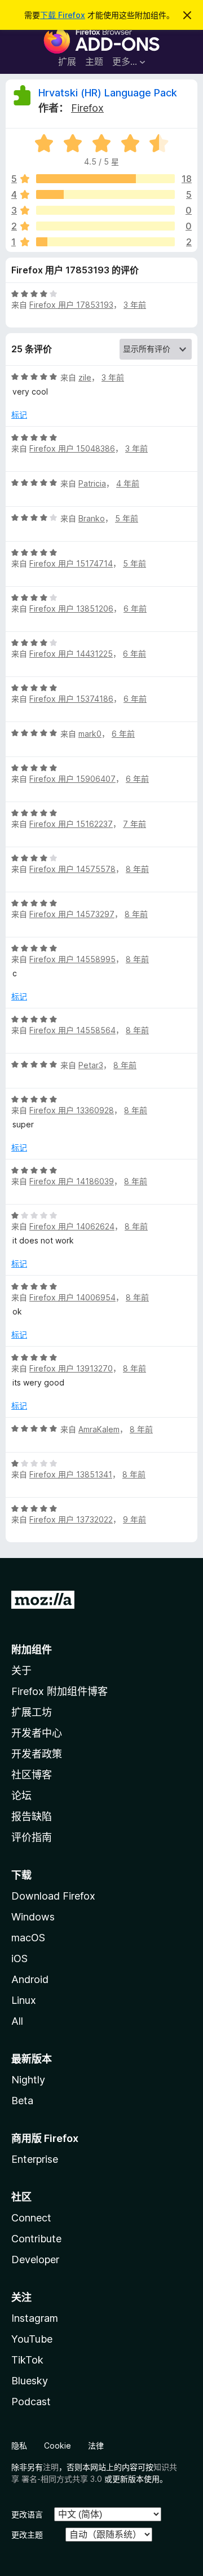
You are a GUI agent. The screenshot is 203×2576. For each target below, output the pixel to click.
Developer (35, 2259)
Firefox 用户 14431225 (71, 654)
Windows (33, 1917)
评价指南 (32, 1837)
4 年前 (128, 483)
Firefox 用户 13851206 (71, 608)
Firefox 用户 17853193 (71, 305)
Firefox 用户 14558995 (72, 959)
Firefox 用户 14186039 (72, 1181)
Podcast (31, 2402)
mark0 (90, 734)
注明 (51, 2467)
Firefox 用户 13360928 (72, 1110)
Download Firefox (53, 1896)
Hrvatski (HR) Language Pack (108, 93)
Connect (31, 2218)
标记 (19, 415)
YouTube (32, 2339)
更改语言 (27, 2514)
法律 (96, 2446)
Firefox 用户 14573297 (72, 914)
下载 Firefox (63, 15)
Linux (24, 2000)
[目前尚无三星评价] (105, 210)
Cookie (58, 2446)
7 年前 (134, 824)
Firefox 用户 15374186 (71, 699)
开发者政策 (37, 1754)
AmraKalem (99, 1429)
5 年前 (127, 518)
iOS (19, 1958)
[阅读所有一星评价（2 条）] (105, 242)
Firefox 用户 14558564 (72, 1030)
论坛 (21, 1796)
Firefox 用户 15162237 (71, 824)
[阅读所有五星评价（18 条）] (105, 179)
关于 (21, 1670)
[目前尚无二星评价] (105, 226)
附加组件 (32, 1650)
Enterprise (35, 2159)
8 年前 (137, 869)
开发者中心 (37, 1733)
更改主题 (27, 2535)
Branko (92, 518)
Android (30, 1979)
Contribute (36, 2239)
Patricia (92, 483)
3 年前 (135, 305)
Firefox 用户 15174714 (71, 563)
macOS (28, 1938)
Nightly (28, 2080)
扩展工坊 (32, 1712)
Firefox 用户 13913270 (71, 1368)
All (17, 2021)
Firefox (87, 108)
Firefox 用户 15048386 (72, 448)
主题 (94, 61)
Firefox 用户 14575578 (72, 869)
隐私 (19, 2446)
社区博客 (32, 1775)
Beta (22, 2101)
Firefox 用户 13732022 (71, 1519)
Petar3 (91, 1065)
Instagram (35, 2318)
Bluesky (30, 2381)
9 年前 (134, 1519)
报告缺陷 (32, 1816)
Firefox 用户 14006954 (72, 1297)
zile (85, 377)
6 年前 (135, 608)
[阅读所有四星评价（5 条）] (105, 194)
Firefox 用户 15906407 (72, 779)
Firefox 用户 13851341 (71, 1474)
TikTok (27, 2360)
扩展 (67, 61)
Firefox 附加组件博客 (59, 1691)
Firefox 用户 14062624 (72, 1226)
